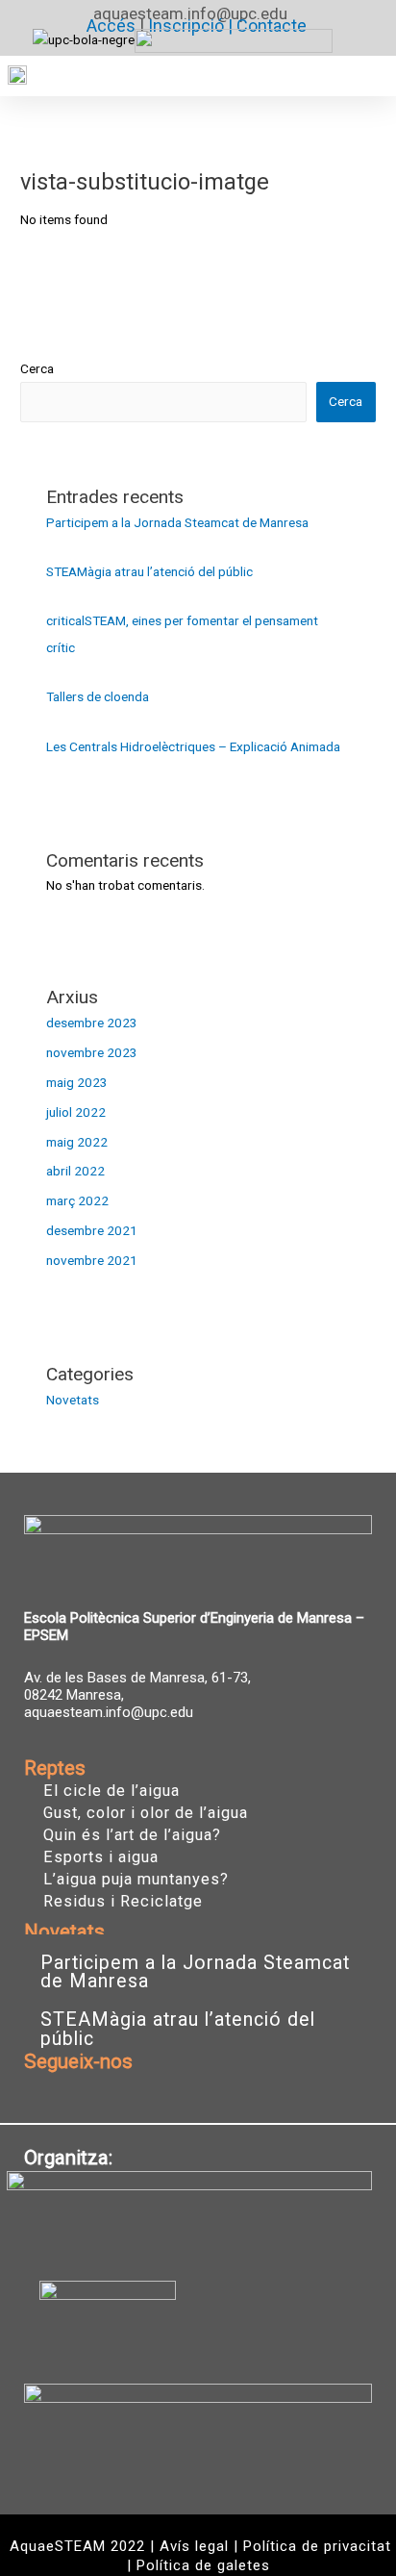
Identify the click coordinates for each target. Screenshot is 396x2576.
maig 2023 (77, 1082)
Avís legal (194, 2546)
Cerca (37, 368)
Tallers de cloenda (98, 696)
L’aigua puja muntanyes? (136, 1880)
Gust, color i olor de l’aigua (146, 1813)
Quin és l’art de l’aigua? (132, 1835)
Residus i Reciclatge (123, 1902)
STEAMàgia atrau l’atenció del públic (149, 571)
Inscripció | (192, 25)
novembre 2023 (92, 1052)
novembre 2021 (92, 1260)
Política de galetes (203, 2565)
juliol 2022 (76, 1112)
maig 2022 (77, 1142)
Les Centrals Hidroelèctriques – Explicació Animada (193, 746)
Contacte (272, 25)
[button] (366, 76)
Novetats (73, 1400)
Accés (111, 25)
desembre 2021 (92, 1230)
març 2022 (77, 1200)
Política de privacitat (317, 2546)
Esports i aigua (101, 1857)
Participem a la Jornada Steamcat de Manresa (177, 522)
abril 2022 (75, 1171)
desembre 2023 (92, 1023)
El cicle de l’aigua (111, 1791)
